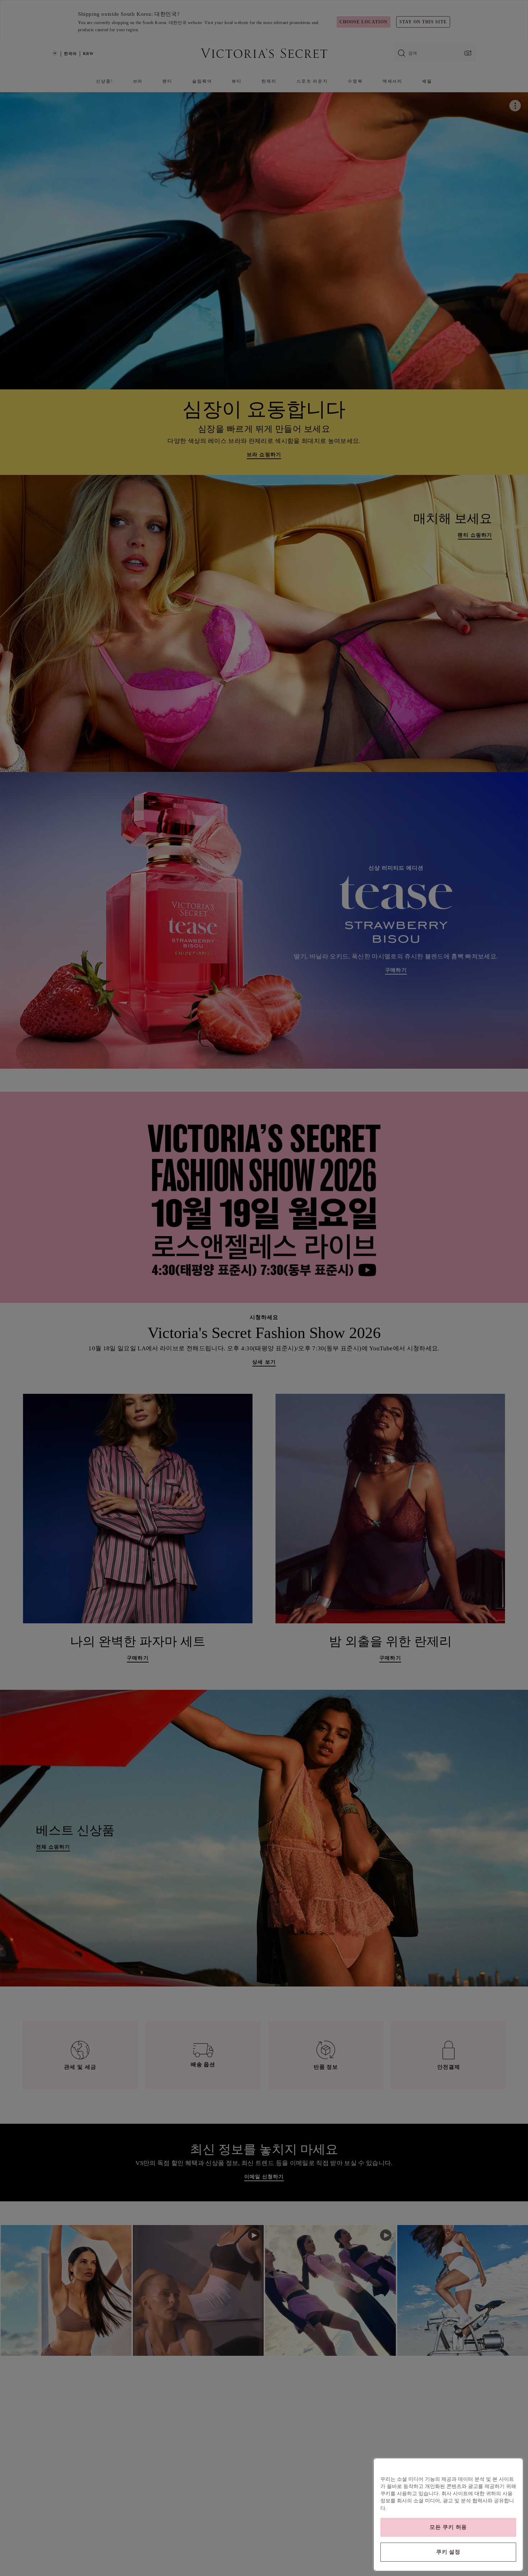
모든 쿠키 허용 (448, 2527)
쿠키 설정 (448, 2552)
